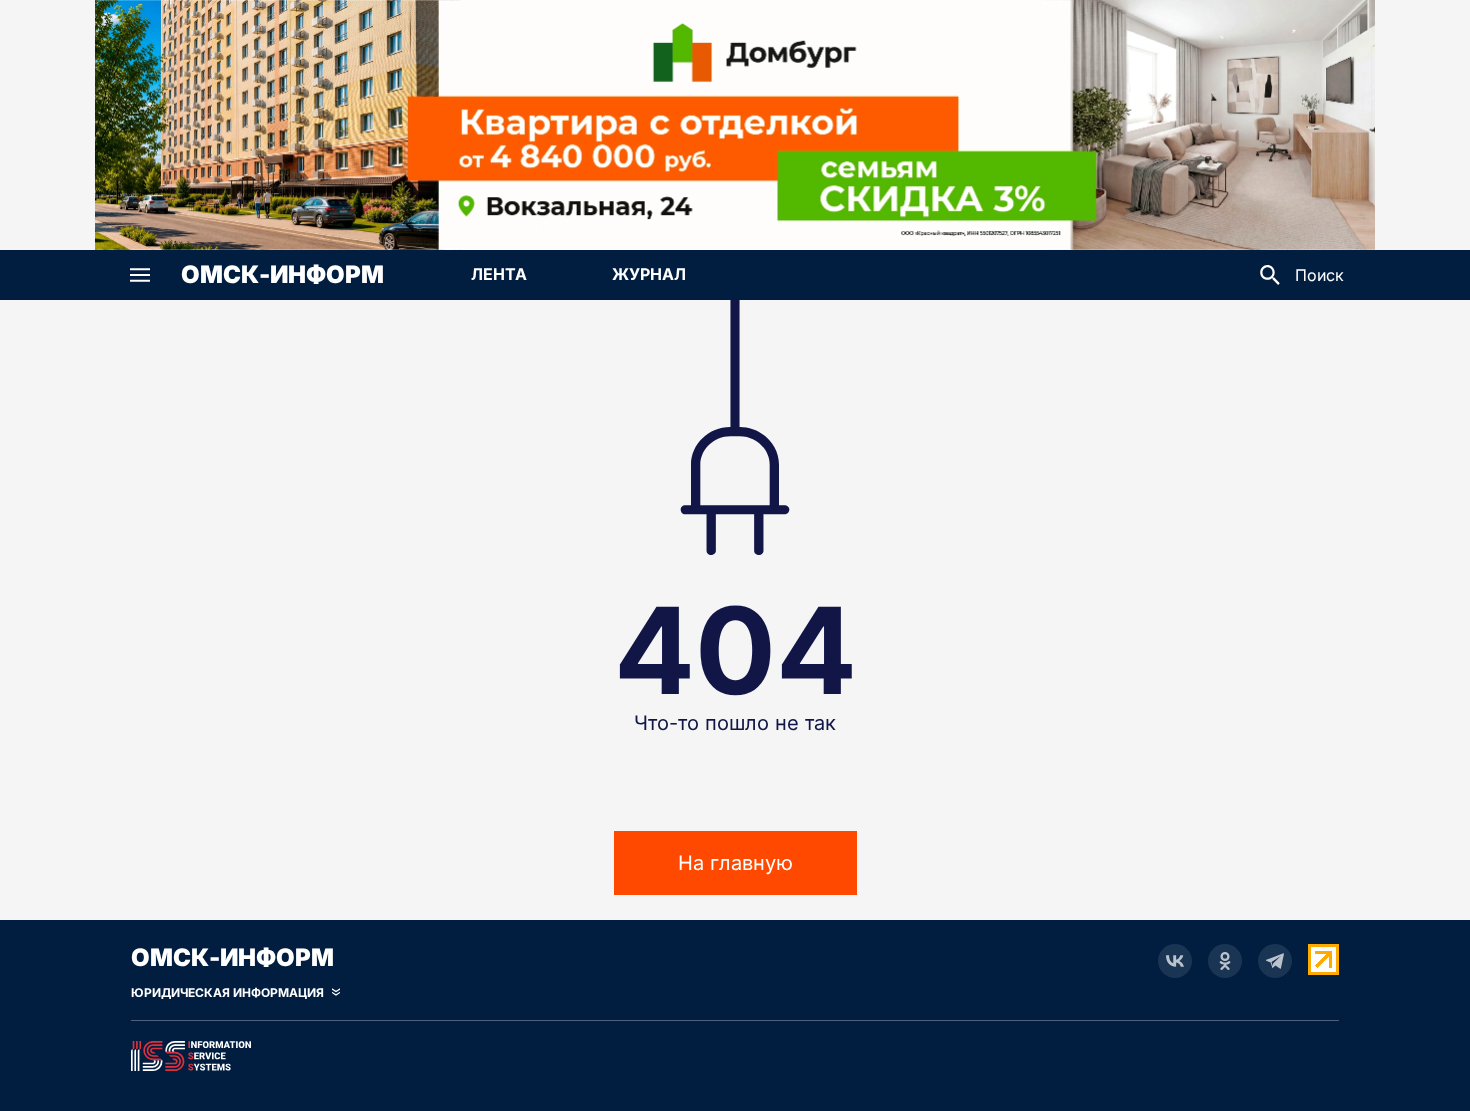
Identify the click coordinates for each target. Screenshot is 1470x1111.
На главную (735, 863)
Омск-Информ (282, 275)
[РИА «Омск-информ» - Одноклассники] (1225, 961)
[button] (140, 275)
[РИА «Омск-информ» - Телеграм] (1275, 961)
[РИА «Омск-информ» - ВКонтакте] (1175, 961)
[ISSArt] (735, 1052)
